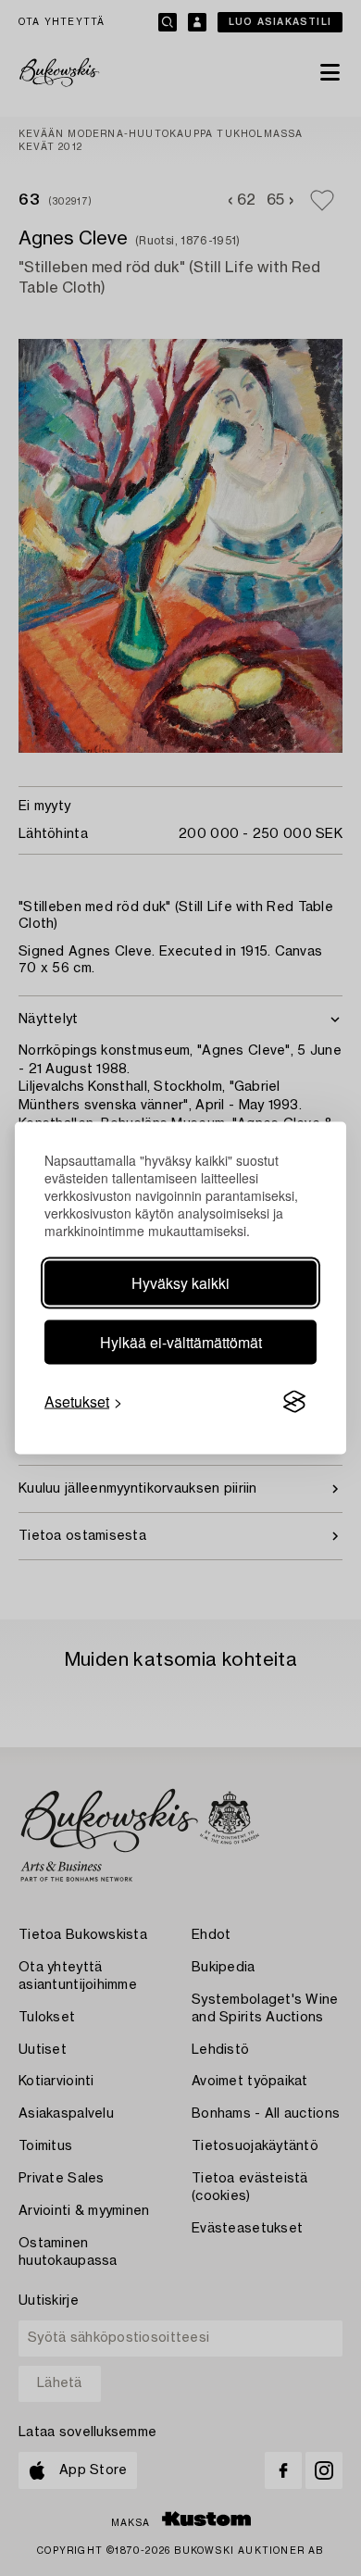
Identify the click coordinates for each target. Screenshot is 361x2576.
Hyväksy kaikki (180, 1283)
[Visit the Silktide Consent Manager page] (294, 1402)
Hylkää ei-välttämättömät (181, 1342)
